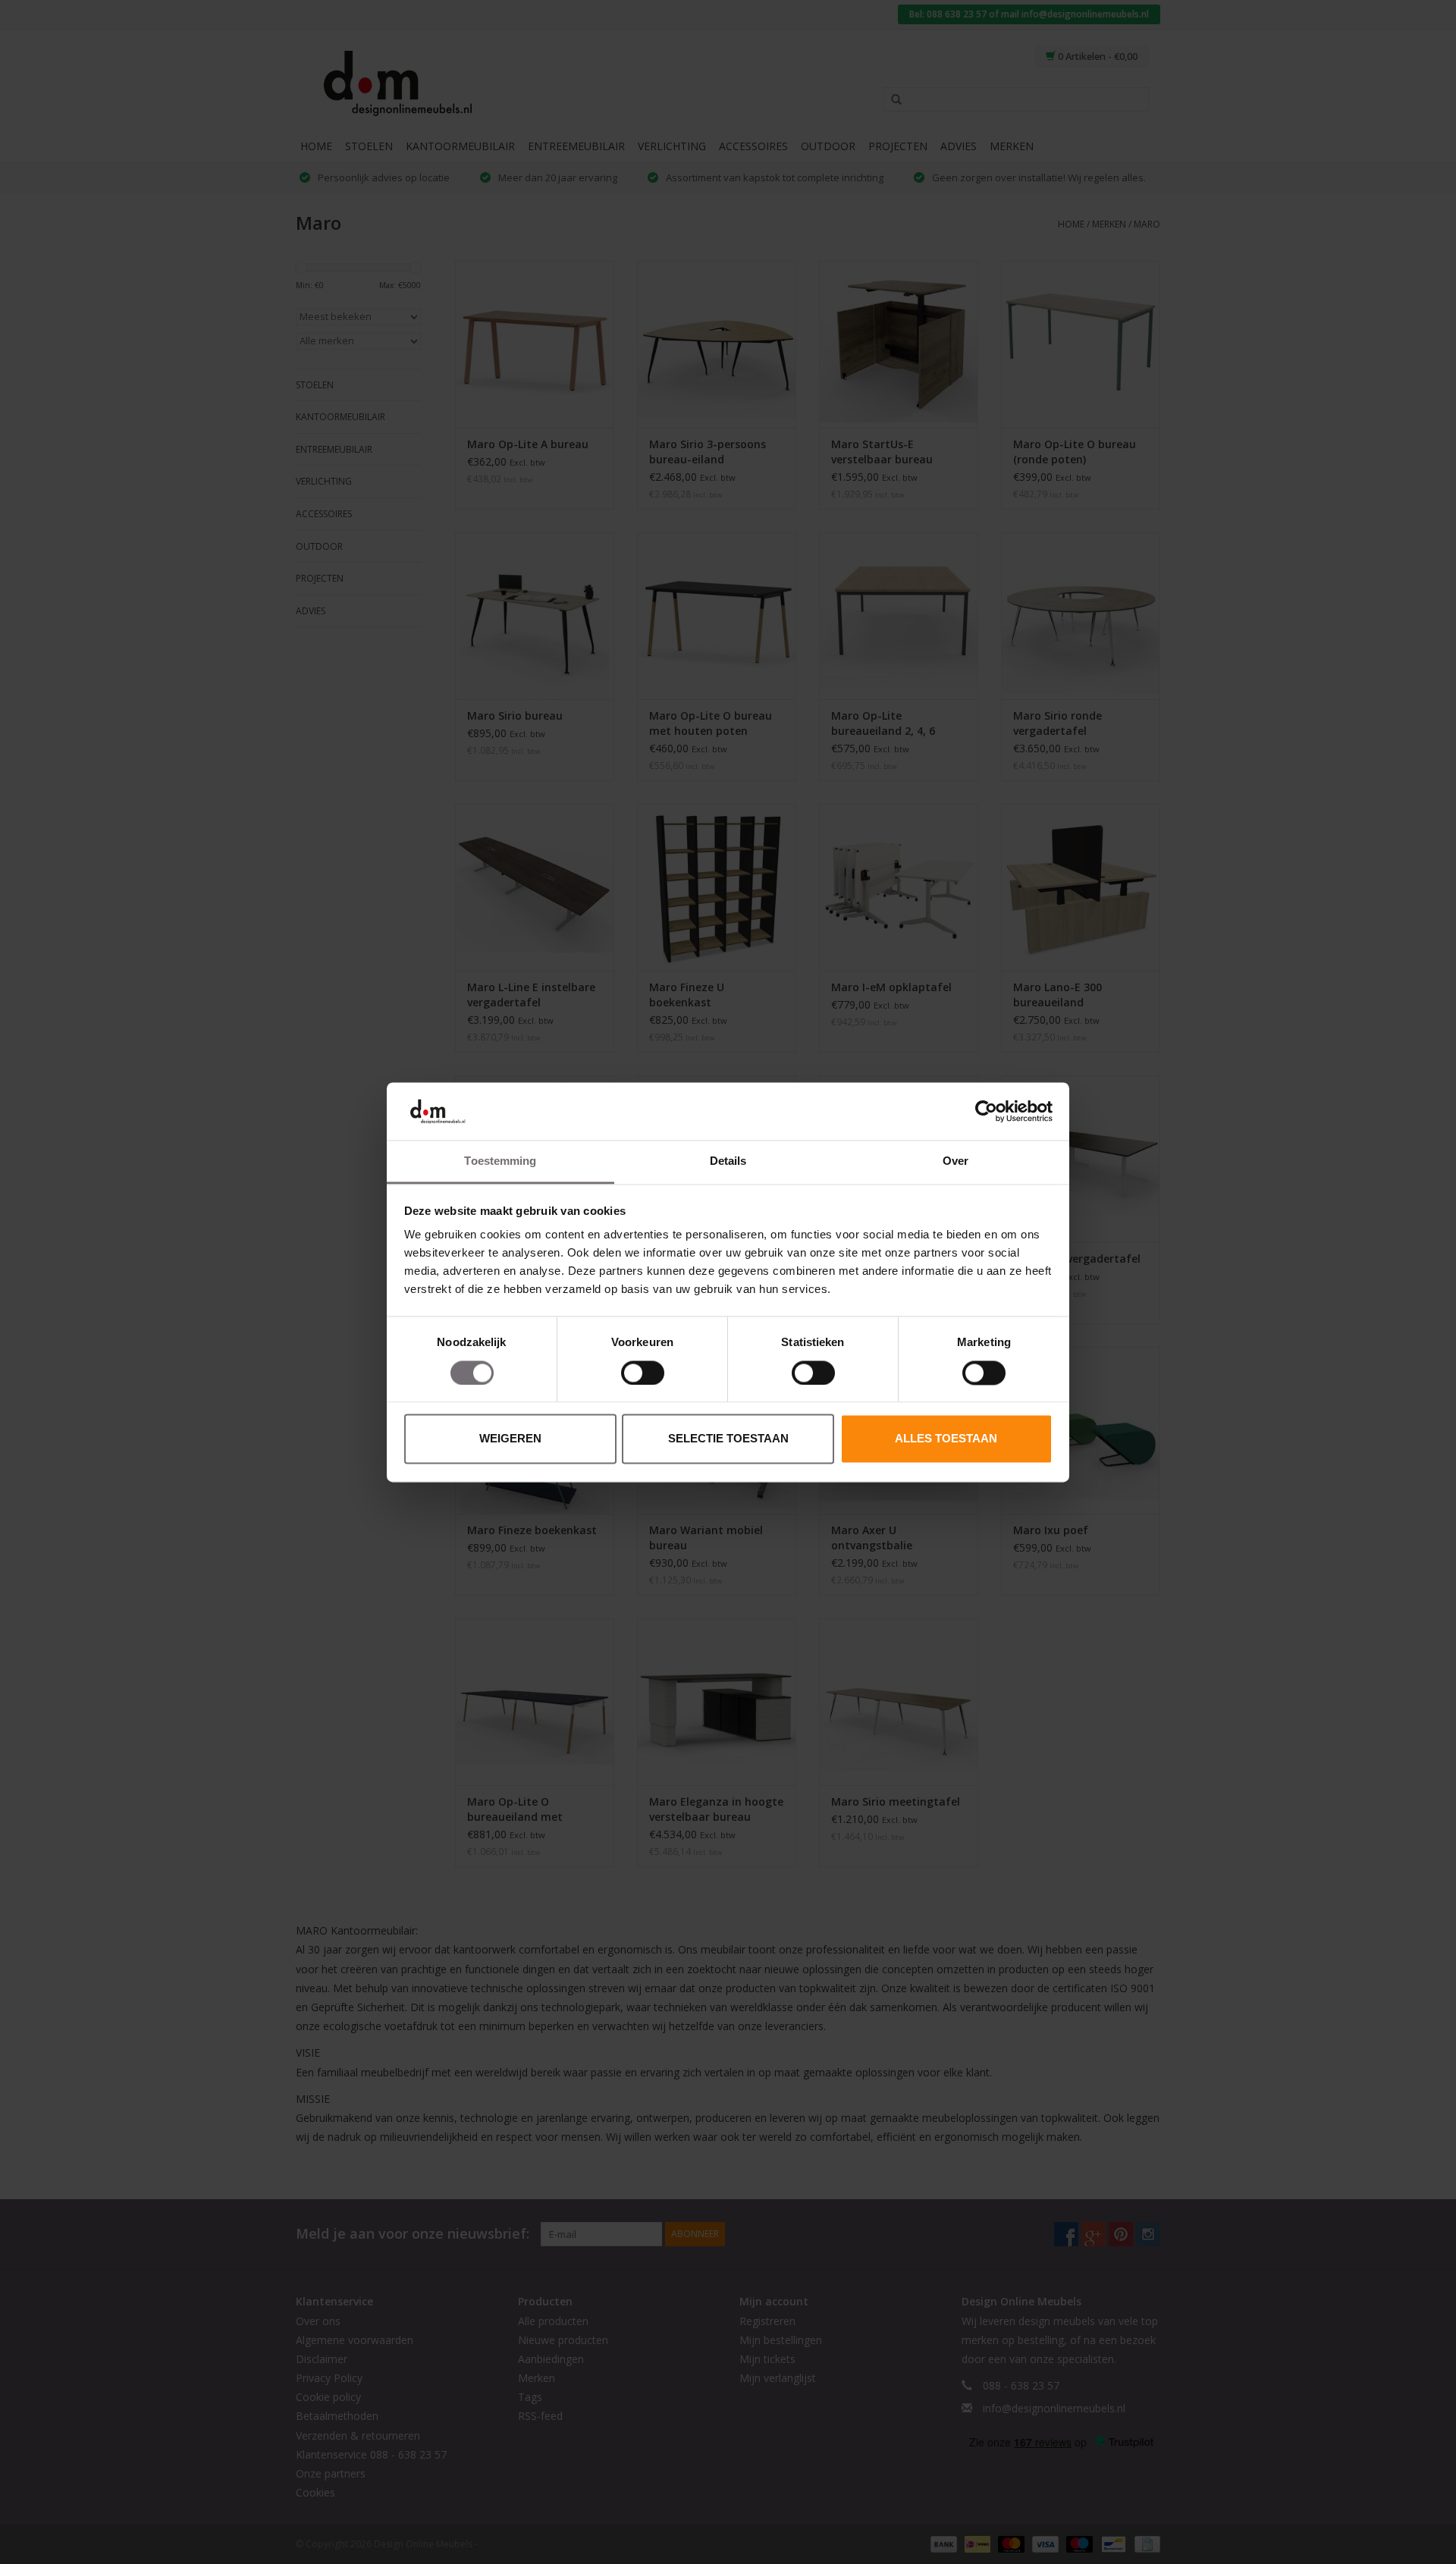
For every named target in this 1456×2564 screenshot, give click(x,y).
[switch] (643, 1373)
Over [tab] (955, 1161)
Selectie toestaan (728, 1439)
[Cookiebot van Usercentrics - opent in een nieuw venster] (986, 1111)
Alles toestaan (946, 1439)
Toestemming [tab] (500, 1161)
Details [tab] (728, 1161)
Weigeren (510, 1439)
